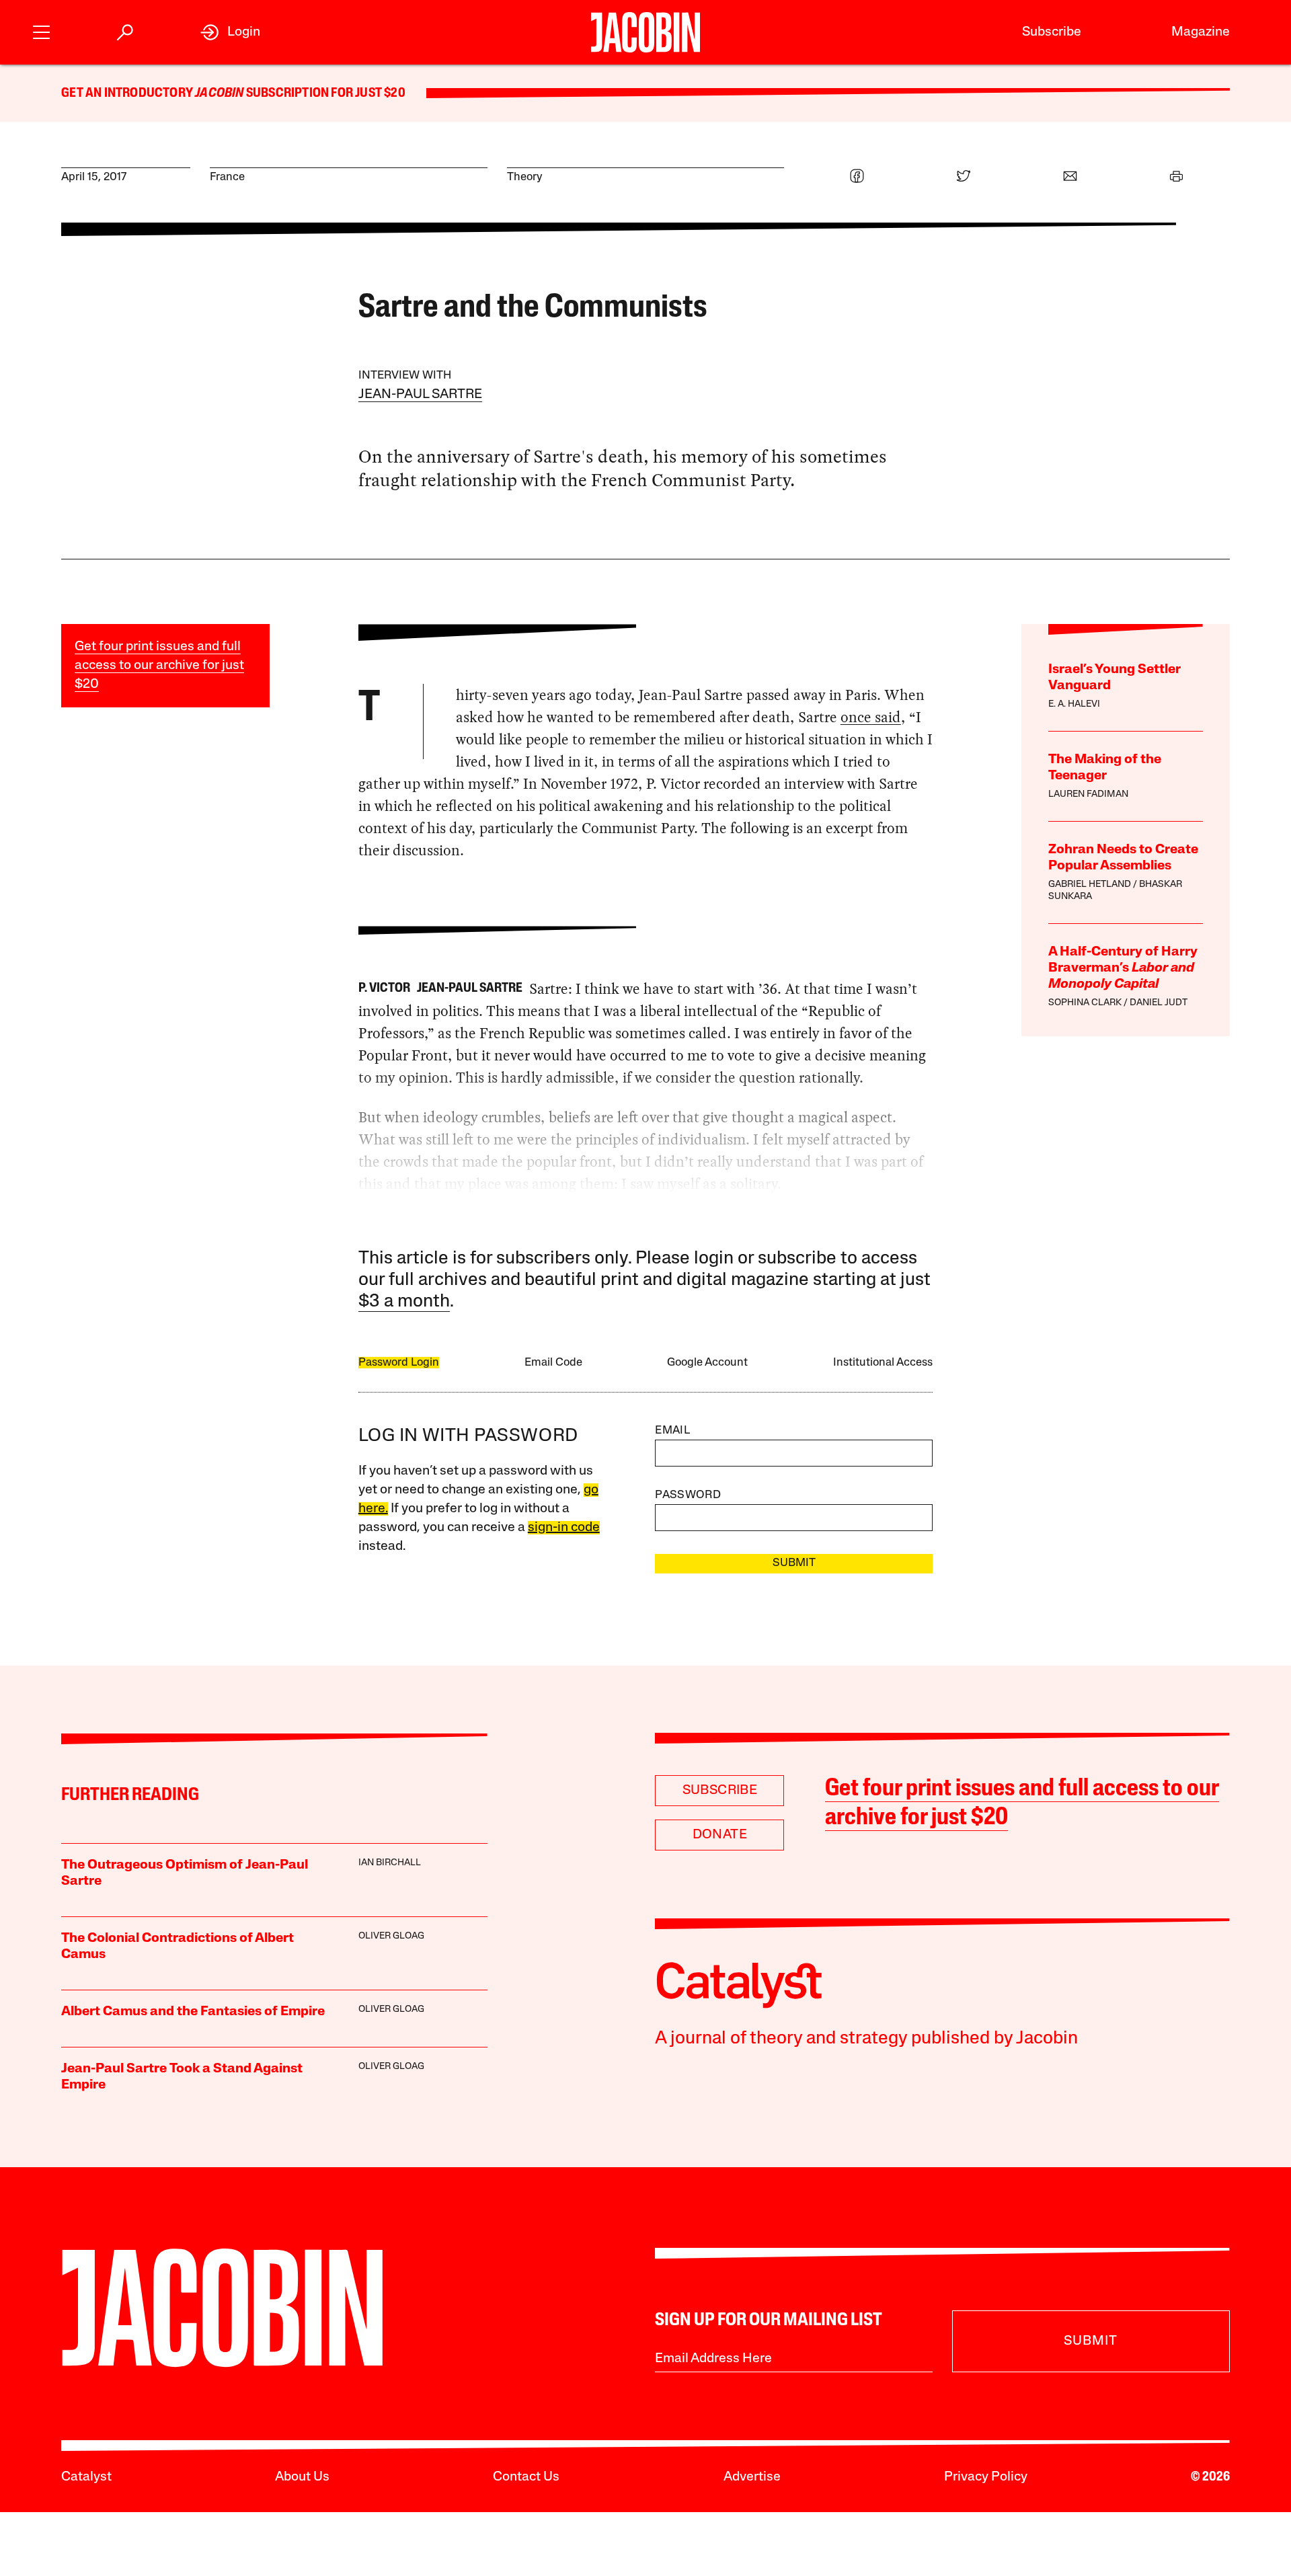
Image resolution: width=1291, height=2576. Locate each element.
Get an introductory (128, 93)
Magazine (1201, 32)
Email (672, 1431)
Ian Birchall (390, 1863)
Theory (525, 177)
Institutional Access (883, 1363)
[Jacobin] (646, 32)
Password (688, 1495)
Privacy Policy (986, 2477)
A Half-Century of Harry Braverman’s (1123, 968)
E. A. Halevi (1074, 704)
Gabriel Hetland (1090, 885)
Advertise (752, 2477)
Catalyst (86, 2477)
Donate (720, 1835)
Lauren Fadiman (1088, 794)
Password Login (399, 1363)
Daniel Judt (1159, 1003)
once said (871, 717)
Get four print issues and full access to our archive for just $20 (159, 666)
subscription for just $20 (325, 93)
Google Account (707, 1363)
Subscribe (1052, 32)
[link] (230, 32)
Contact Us (526, 2477)
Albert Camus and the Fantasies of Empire (193, 2012)
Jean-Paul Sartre (420, 395)
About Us (302, 2477)
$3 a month (404, 1302)
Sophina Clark (1085, 1003)
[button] (41, 31)
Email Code (553, 1363)
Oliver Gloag (391, 1936)
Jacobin (219, 93)
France (227, 177)
